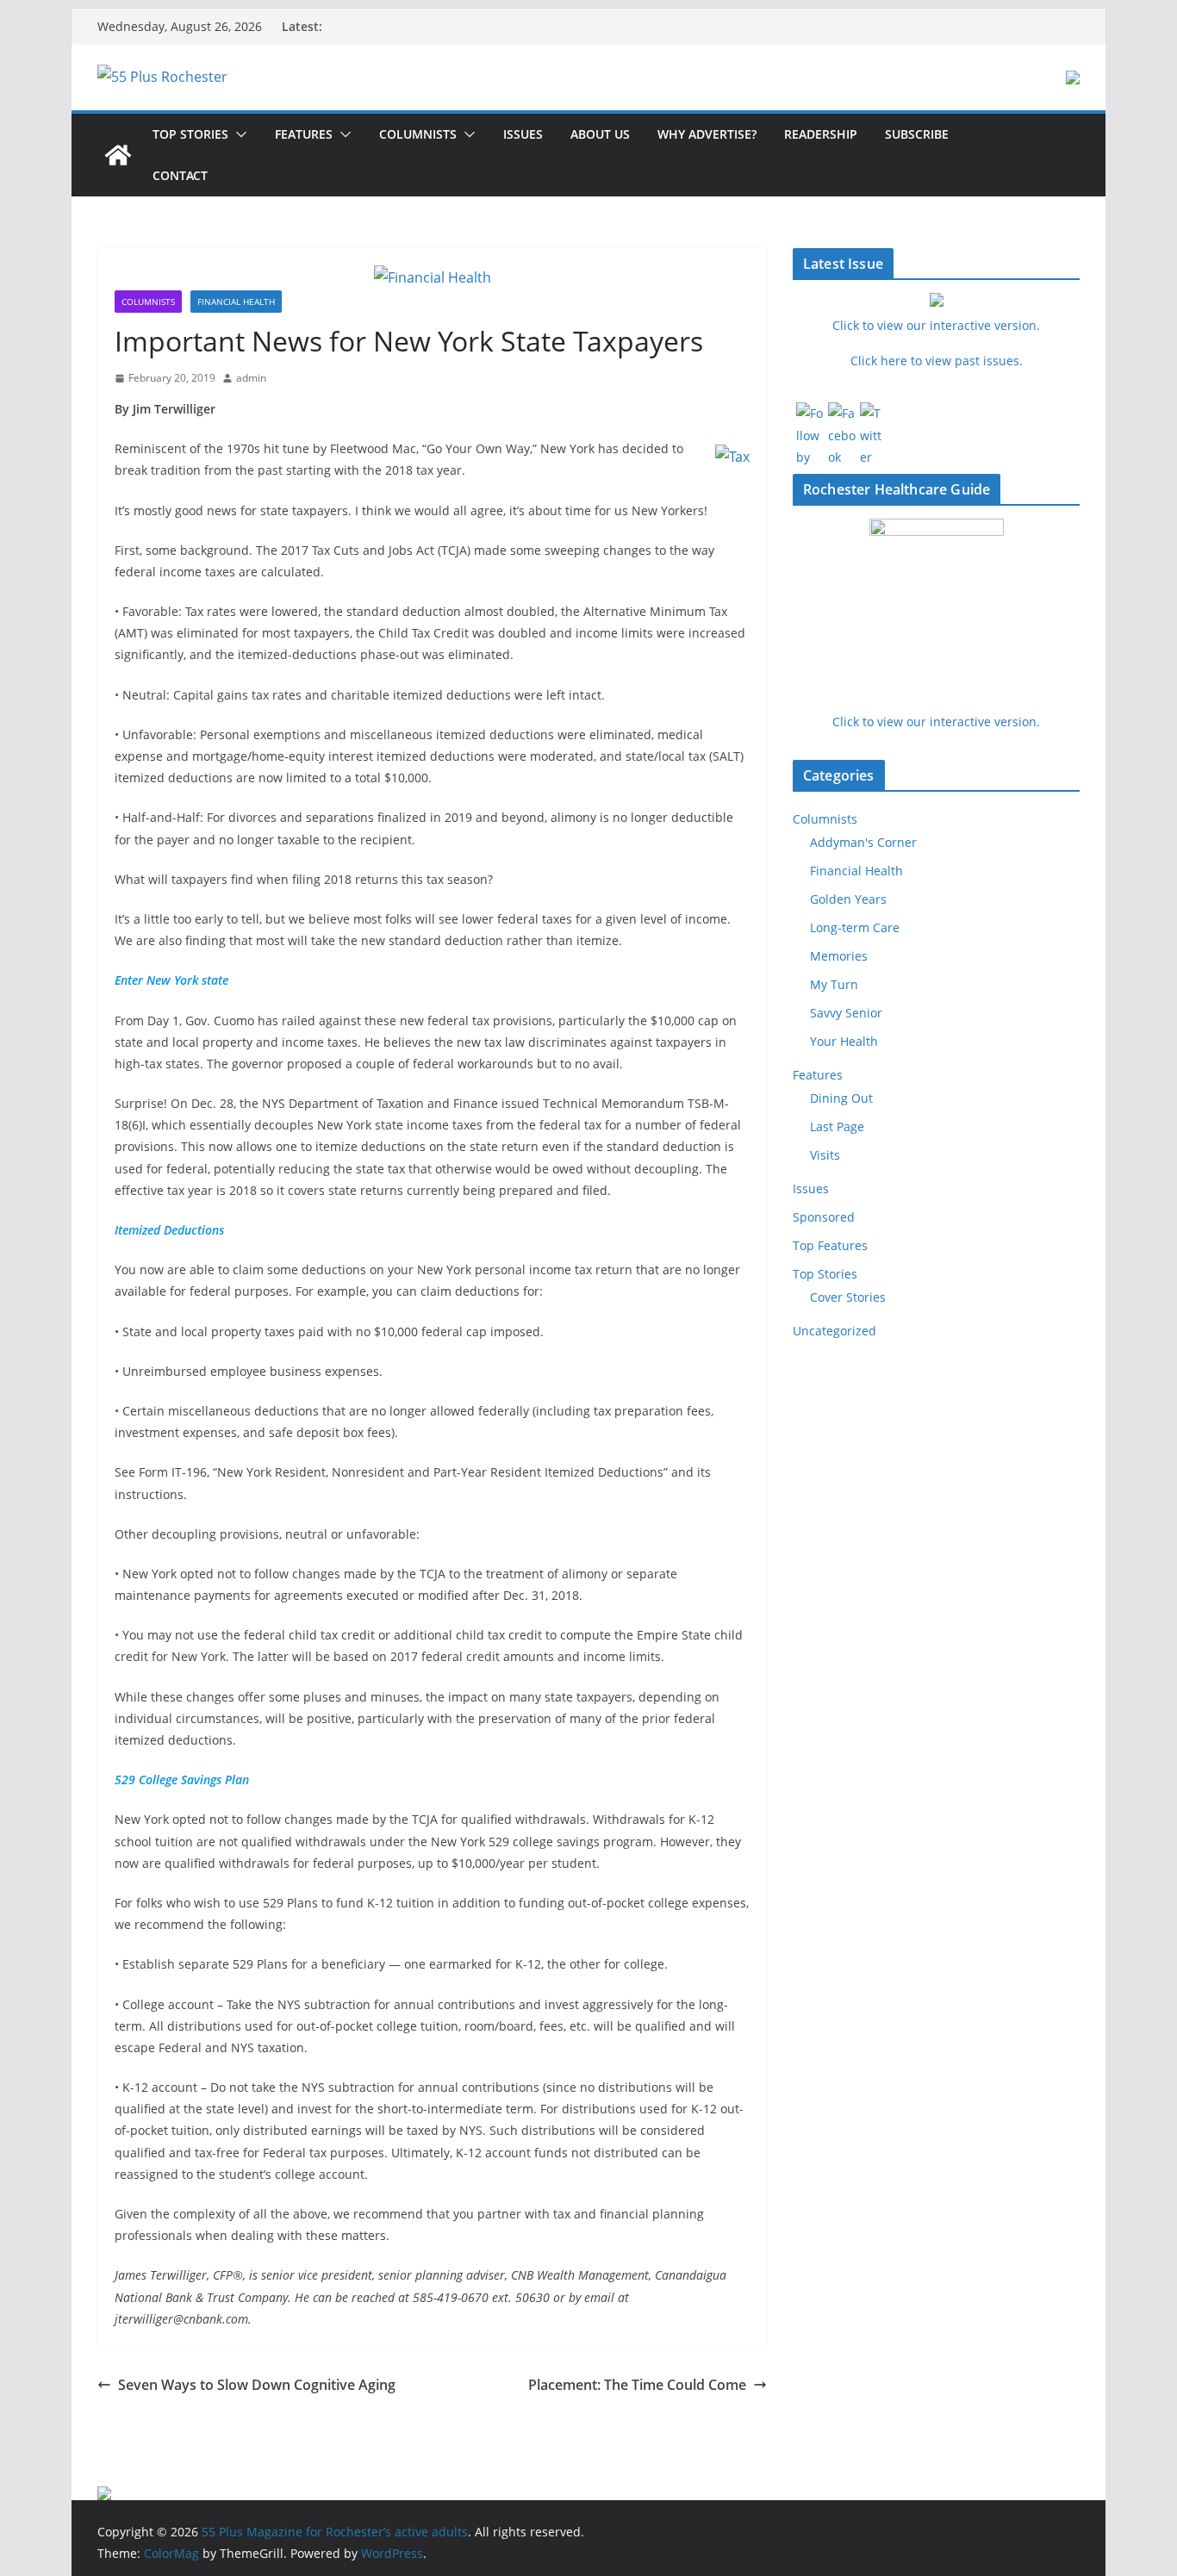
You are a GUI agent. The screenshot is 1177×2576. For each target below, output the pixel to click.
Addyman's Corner (863, 842)
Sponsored (824, 1217)
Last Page (837, 1126)
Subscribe (917, 134)
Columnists (418, 134)
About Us (600, 134)
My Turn (834, 984)
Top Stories (190, 134)
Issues (523, 134)
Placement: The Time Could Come (637, 2385)
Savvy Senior (846, 1013)
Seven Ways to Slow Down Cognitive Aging (257, 2385)
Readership (821, 134)
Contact (180, 175)
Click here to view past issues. (937, 361)
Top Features (830, 1245)
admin (251, 378)
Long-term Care (855, 927)
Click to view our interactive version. (936, 722)
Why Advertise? (707, 134)
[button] (238, 134)
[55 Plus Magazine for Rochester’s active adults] (118, 155)
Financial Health (236, 302)
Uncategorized (834, 1331)
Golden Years (848, 899)
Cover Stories (848, 1297)
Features (304, 134)
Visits (825, 1155)
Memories (839, 956)
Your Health (844, 1041)
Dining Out (841, 1098)
